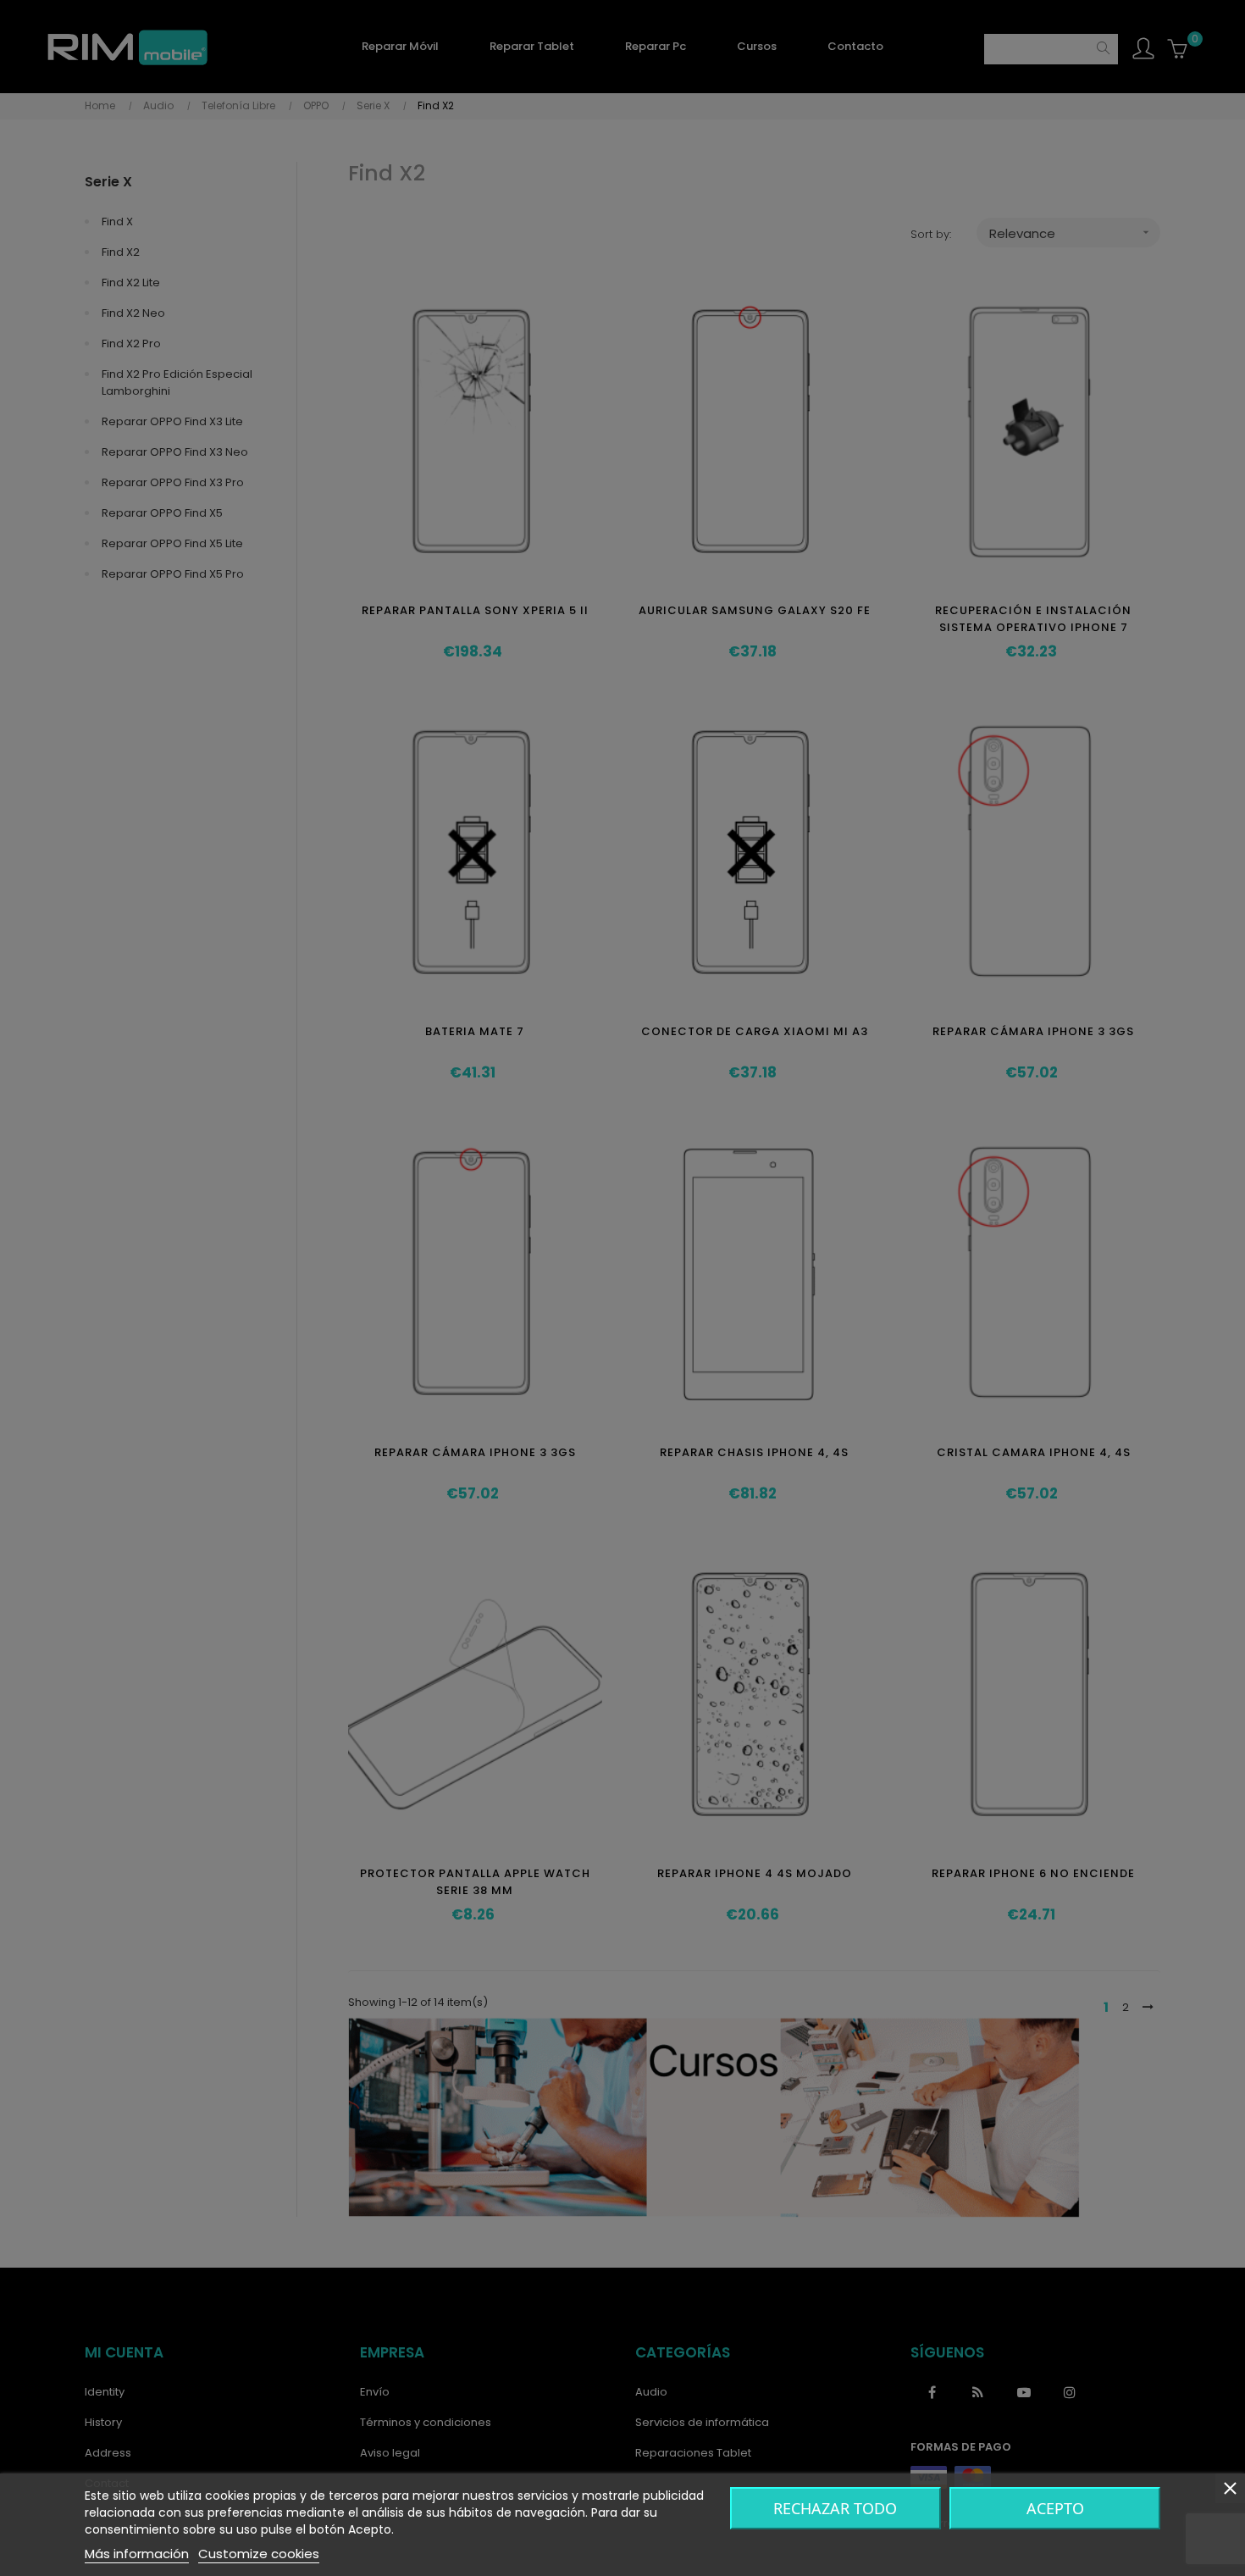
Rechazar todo (835, 2508)
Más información (137, 2554)
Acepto (1055, 2508)
